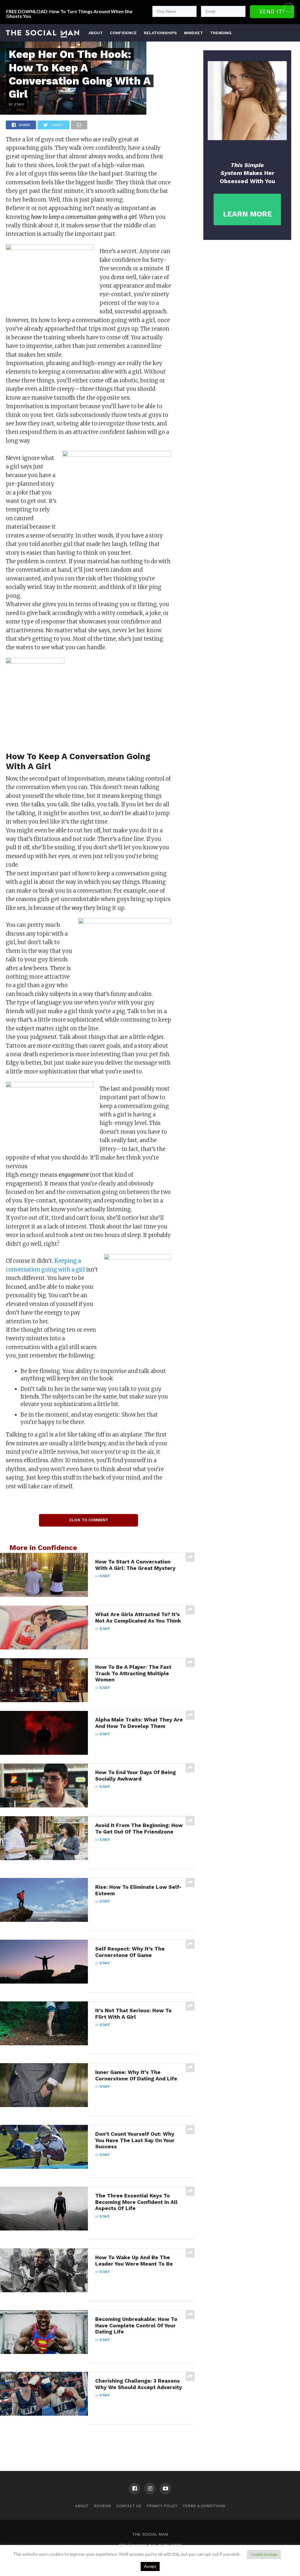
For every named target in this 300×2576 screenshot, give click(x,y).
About (96, 33)
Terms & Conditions (204, 2506)
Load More (97, 2440)
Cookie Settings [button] (264, 2554)
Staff (105, 1576)
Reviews (102, 2506)
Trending (221, 33)
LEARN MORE (247, 214)
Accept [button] (150, 2566)
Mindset (194, 33)
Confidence (123, 33)
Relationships (160, 33)
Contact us (129, 2506)
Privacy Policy (162, 2506)
